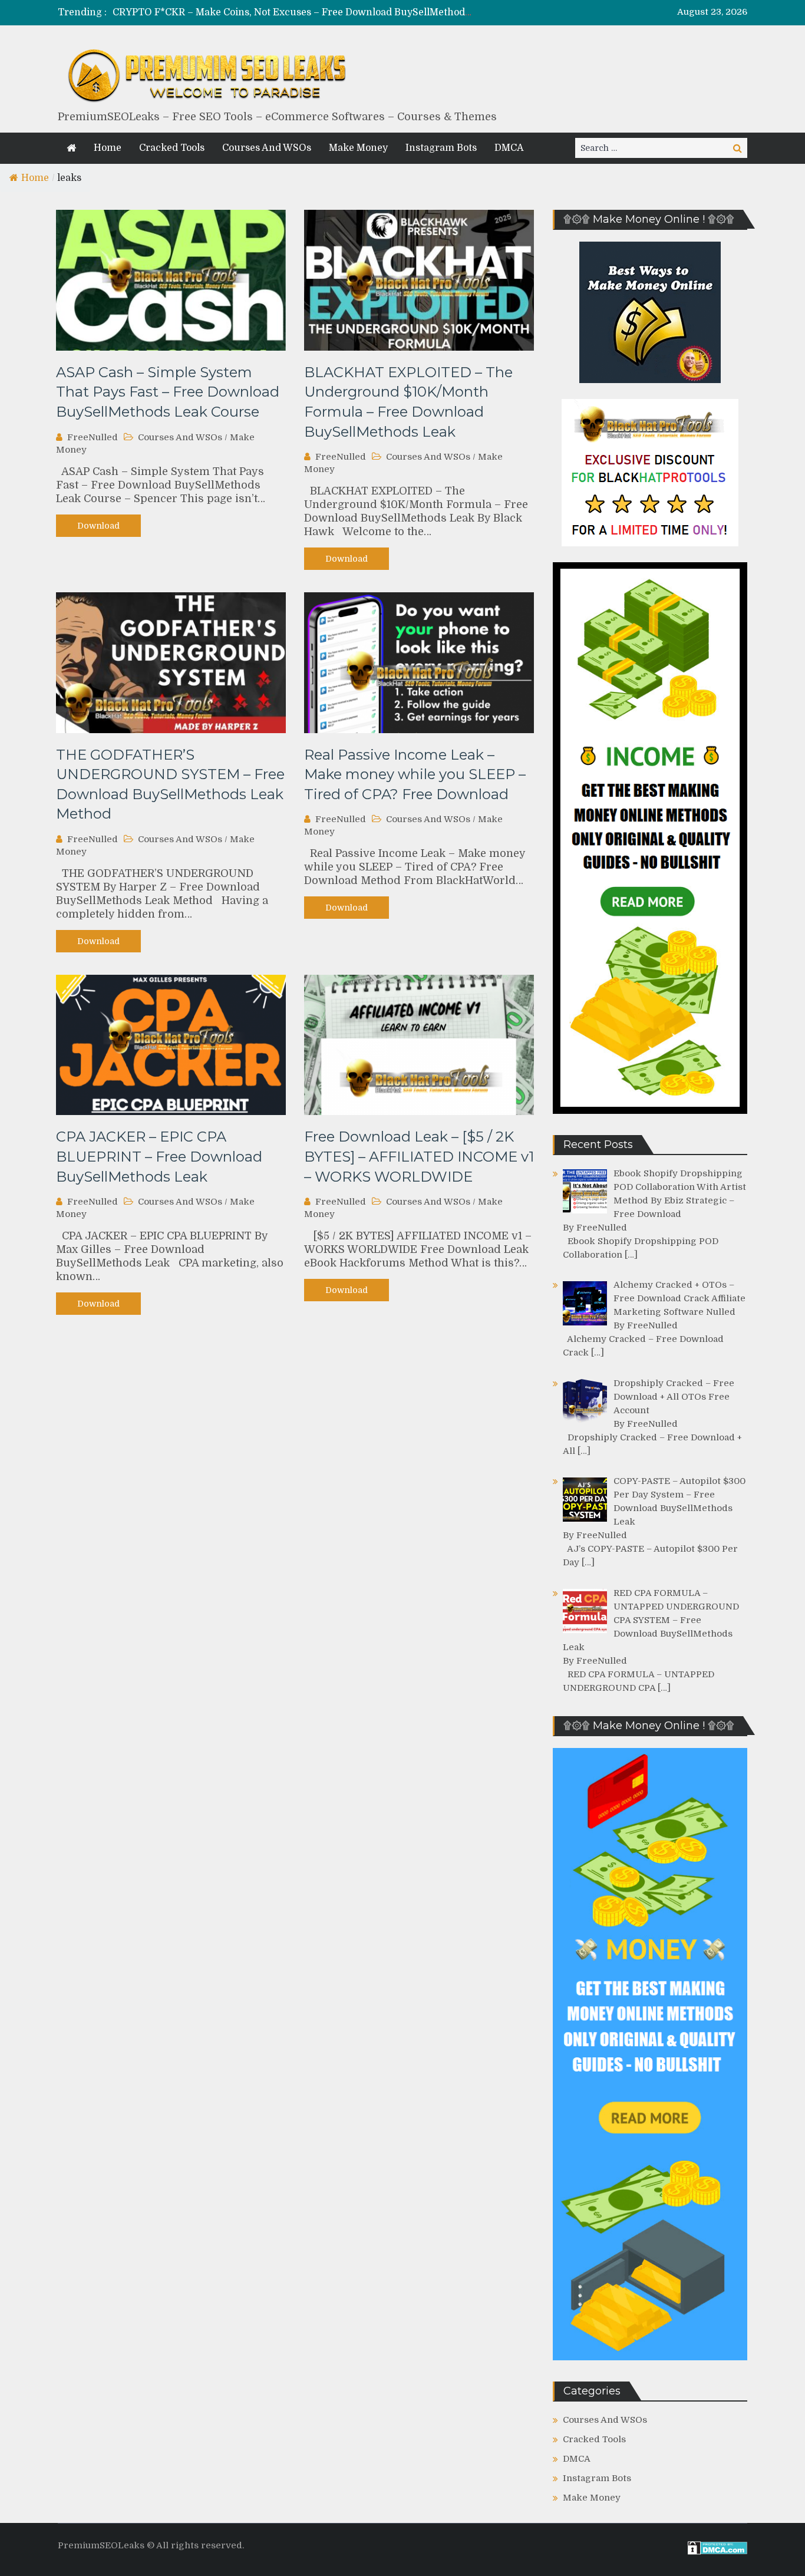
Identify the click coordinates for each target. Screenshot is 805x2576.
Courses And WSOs (267, 148)
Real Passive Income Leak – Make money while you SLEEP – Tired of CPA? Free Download (415, 774)
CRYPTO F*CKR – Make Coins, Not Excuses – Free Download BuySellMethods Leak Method (322, 12)
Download (98, 526)
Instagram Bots (441, 148)
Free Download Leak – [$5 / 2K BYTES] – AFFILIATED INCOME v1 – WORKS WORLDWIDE (419, 1156)
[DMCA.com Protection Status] (717, 2552)
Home (108, 148)
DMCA (509, 148)
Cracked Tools (172, 148)
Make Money (358, 148)
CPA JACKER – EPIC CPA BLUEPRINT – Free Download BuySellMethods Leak (159, 1156)
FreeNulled (93, 437)
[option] (292, 13)
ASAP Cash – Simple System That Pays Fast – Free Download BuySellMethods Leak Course (168, 392)
